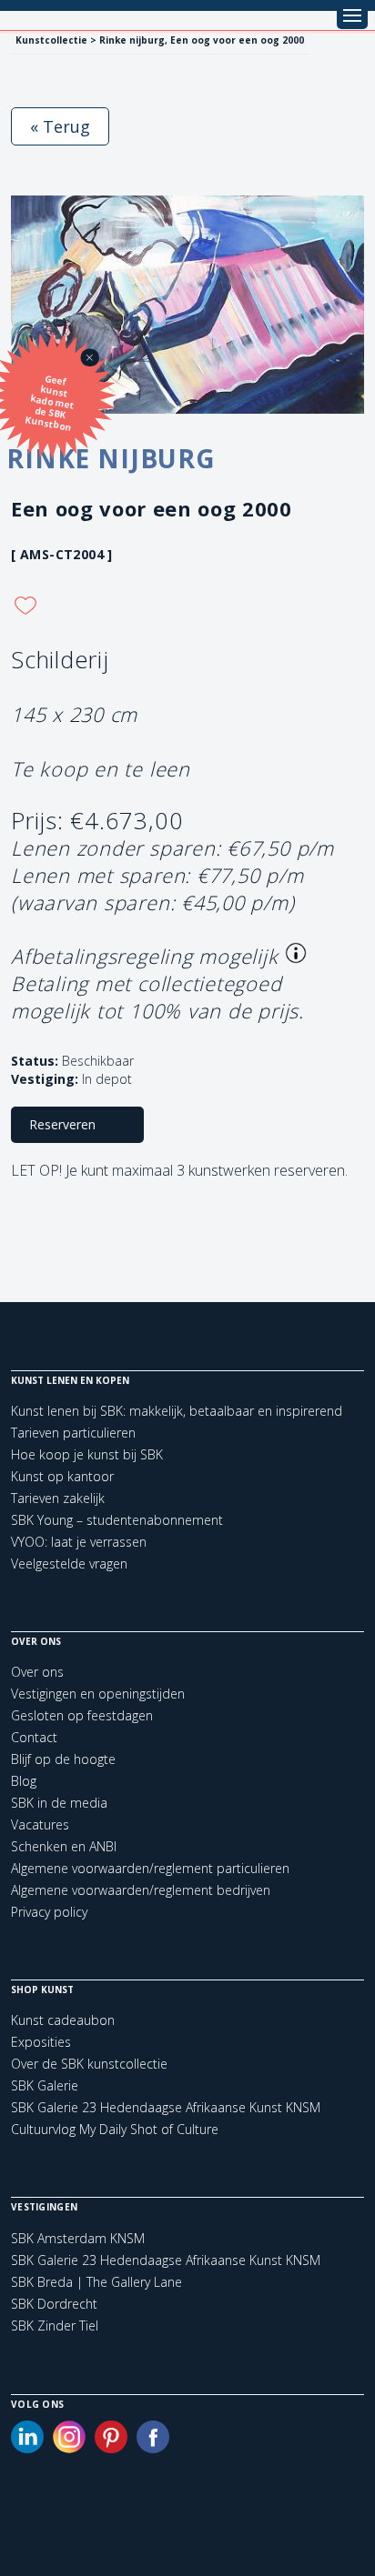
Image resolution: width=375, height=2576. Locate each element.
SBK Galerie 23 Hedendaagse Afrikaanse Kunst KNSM (166, 2107)
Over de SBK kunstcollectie (89, 2064)
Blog (24, 1781)
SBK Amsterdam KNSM (78, 2239)
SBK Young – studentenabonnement (117, 1520)
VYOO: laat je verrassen (79, 1542)
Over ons (37, 1672)
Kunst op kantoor (62, 1476)
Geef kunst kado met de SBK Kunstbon (50, 403)
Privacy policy (49, 1912)
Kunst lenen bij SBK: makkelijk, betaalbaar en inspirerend (177, 1411)
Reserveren (62, 1124)
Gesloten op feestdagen (82, 1715)
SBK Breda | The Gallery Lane (96, 2282)
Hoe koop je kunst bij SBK (87, 1454)
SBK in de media (59, 1803)
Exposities (41, 2042)
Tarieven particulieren (73, 1433)
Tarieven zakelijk (58, 1498)
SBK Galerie (45, 2085)
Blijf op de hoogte (63, 1759)
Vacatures (40, 1824)
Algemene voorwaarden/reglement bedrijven (141, 1890)
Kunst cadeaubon (63, 2020)
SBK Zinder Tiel (55, 2326)
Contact (34, 1737)
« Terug (60, 126)
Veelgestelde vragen (69, 1564)
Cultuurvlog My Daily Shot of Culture (115, 2129)
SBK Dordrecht (54, 2304)
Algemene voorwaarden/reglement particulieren (150, 1868)
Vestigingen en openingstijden (98, 1694)
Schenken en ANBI (64, 1846)
